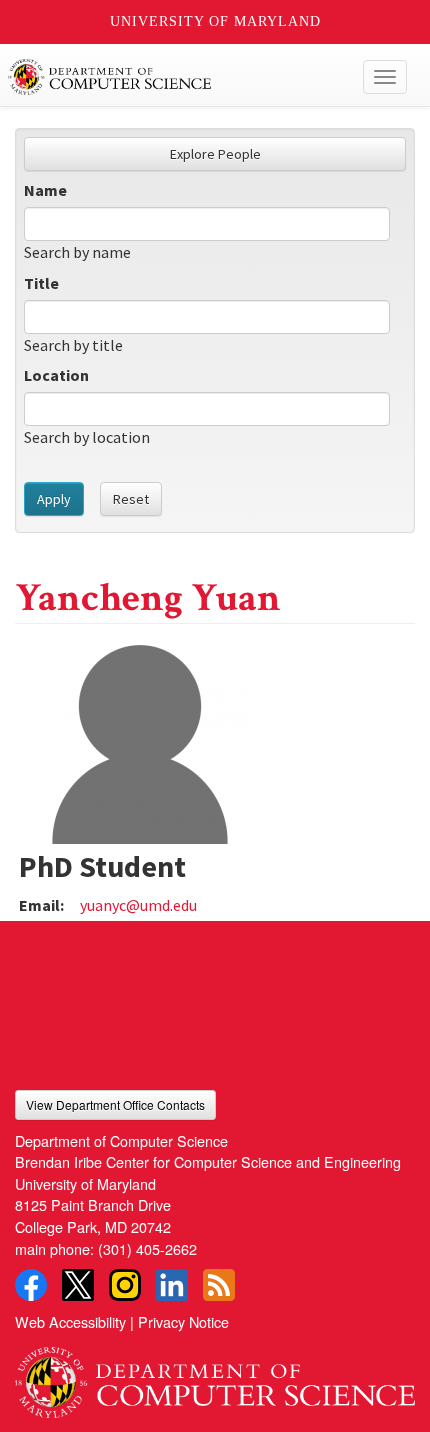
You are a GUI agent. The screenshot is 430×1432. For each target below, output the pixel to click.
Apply (54, 499)
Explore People (215, 154)
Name (45, 190)
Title (41, 283)
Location (56, 375)
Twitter (78, 1285)
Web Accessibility (70, 1321)
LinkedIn (172, 1285)
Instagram (125, 1285)
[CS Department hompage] (215, 1375)
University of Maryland (215, 21)
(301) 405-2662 (147, 1248)
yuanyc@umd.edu (138, 905)
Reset (131, 499)
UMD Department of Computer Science (173, 77)
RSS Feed (219, 1285)
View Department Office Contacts (115, 1104)
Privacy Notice (183, 1321)
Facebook (31, 1285)
